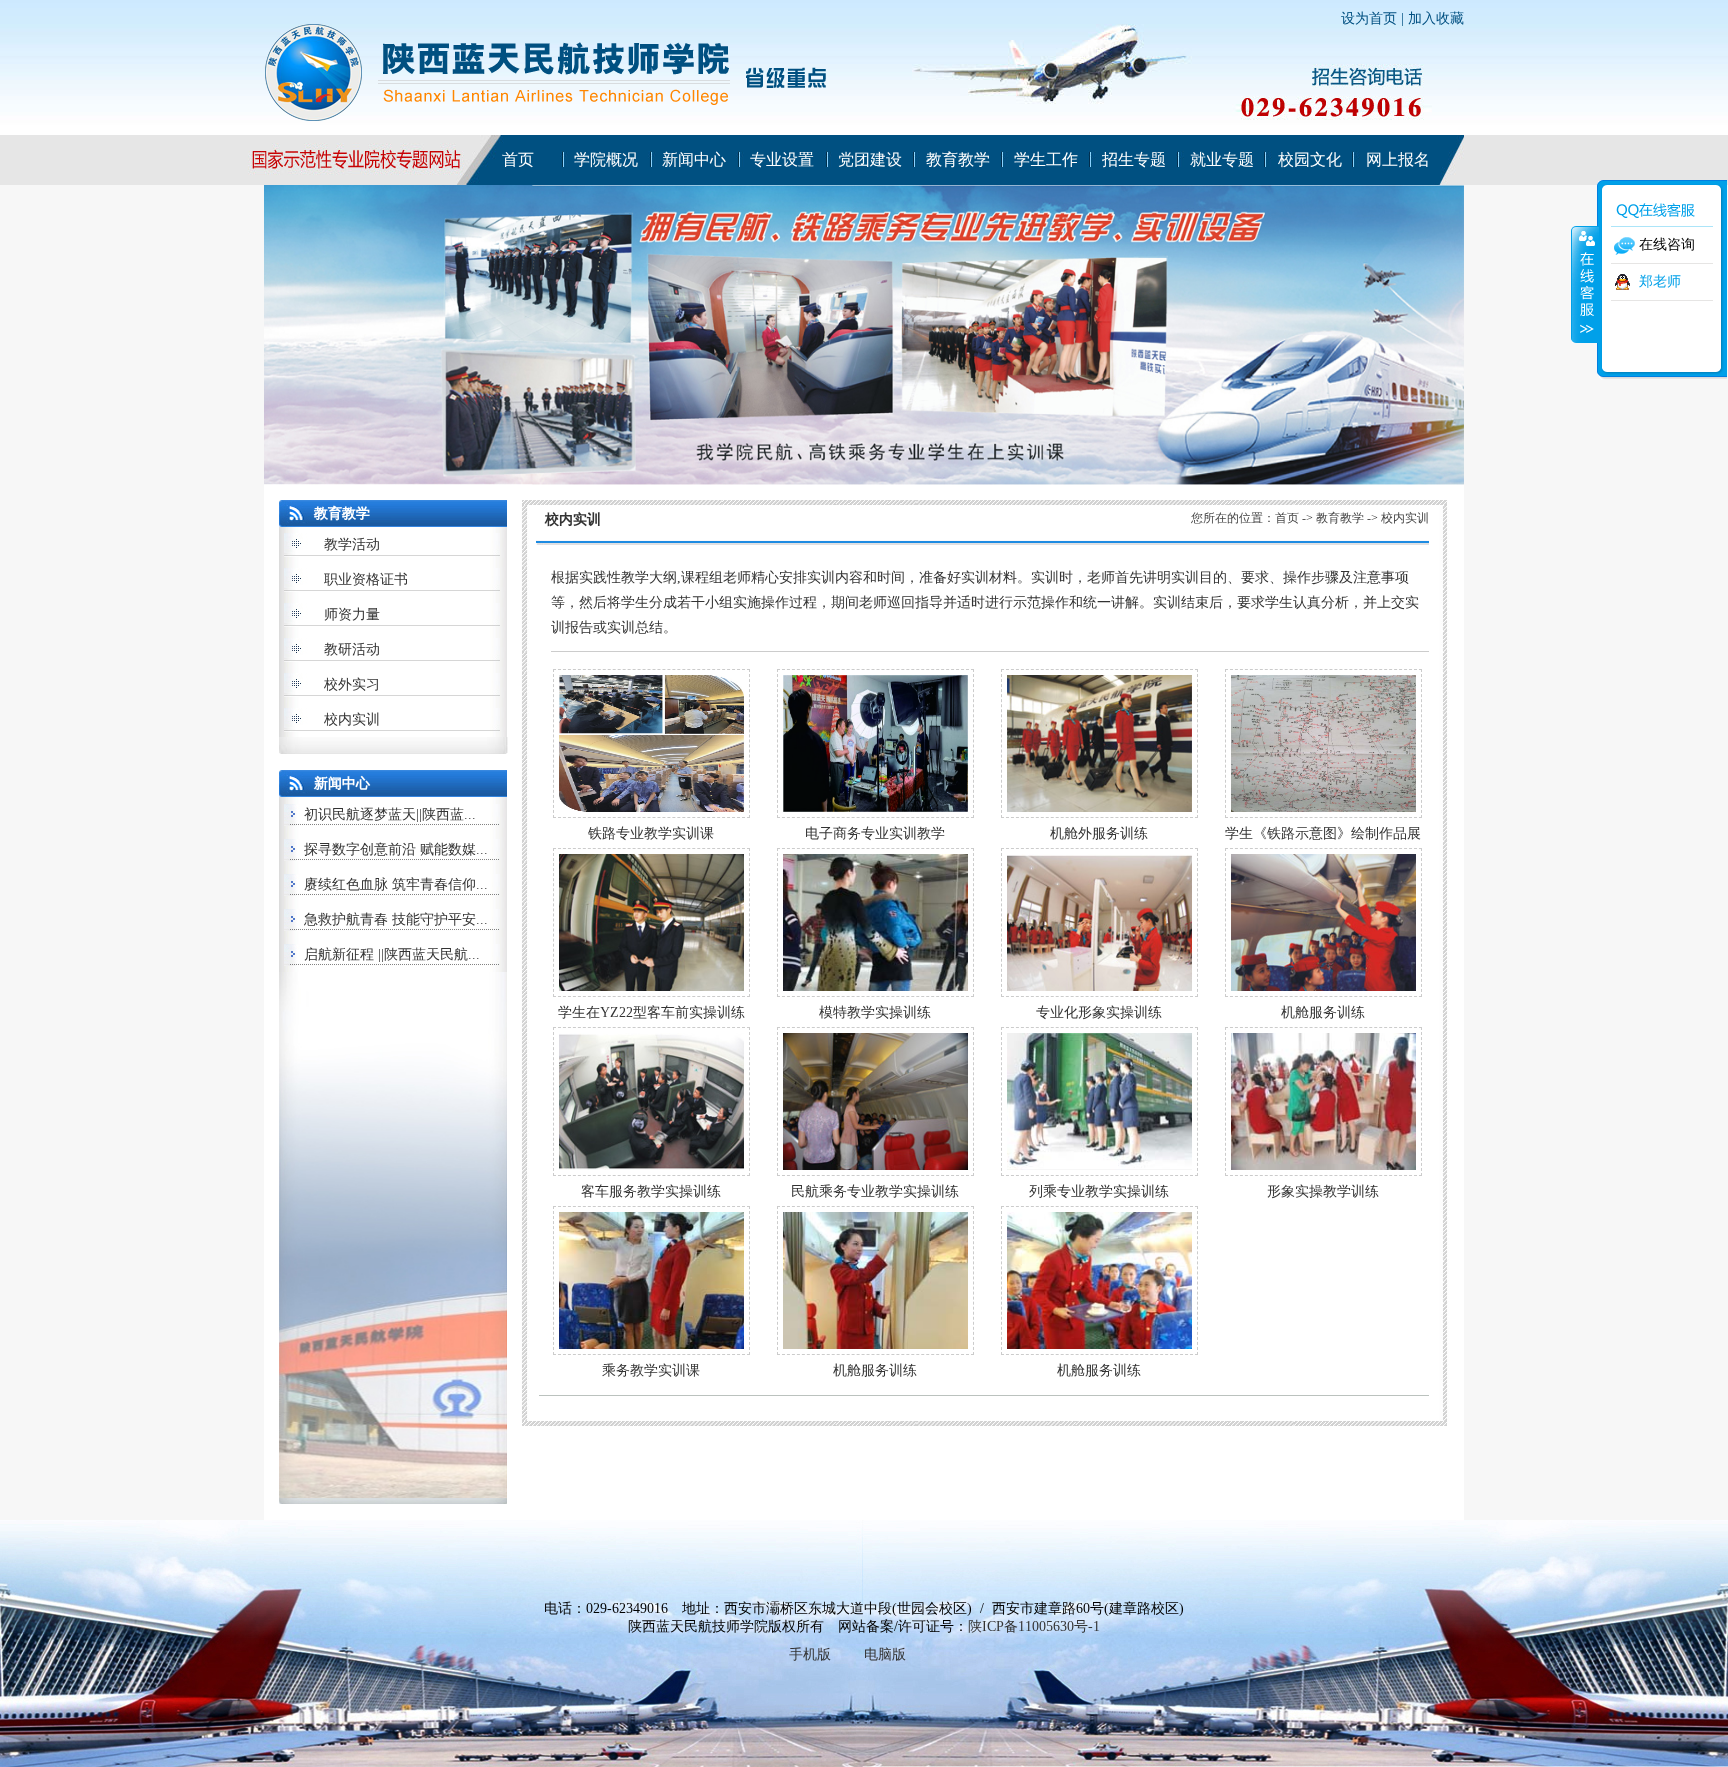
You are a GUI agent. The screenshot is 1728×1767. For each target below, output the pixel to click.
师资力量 (352, 614)
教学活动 (352, 544)
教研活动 (352, 649)
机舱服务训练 (1323, 1012)
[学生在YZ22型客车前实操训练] (651, 992)
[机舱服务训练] (1323, 992)
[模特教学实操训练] (875, 992)
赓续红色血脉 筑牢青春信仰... (396, 884)
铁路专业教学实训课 (651, 833)
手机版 (810, 1654)
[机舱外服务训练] (1099, 813)
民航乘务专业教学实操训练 (875, 1191)
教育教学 (1340, 518)
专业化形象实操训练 (1099, 1012)
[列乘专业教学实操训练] (1099, 1171)
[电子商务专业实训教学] (875, 813)
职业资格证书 (366, 579)
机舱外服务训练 (1099, 833)
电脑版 (885, 1654)
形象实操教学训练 (1323, 1191)
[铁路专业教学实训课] (651, 813)
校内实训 (352, 719)
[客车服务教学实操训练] (651, 1171)
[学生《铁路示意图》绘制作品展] (1323, 813)
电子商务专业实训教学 (875, 833)
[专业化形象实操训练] (1099, 992)
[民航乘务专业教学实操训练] (875, 1171)
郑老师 (1660, 281)
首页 (1287, 518)
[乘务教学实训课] (651, 1350)
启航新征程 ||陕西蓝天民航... (392, 954)
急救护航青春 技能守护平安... (396, 919)
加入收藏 (1436, 18)
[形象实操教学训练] (1323, 1171)
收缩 (1585, 284)
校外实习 (352, 684)
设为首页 (1369, 18)
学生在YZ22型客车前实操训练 (651, 1012)
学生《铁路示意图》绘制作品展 (1323, 833)
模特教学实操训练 (875, 1012)
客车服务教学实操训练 (651, 1191)
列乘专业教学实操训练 (1099, 1191)
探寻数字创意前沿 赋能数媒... (396, 849)
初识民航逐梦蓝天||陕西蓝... (390, 814)
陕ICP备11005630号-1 (1034, 1626)
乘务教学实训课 (651, 1370)
